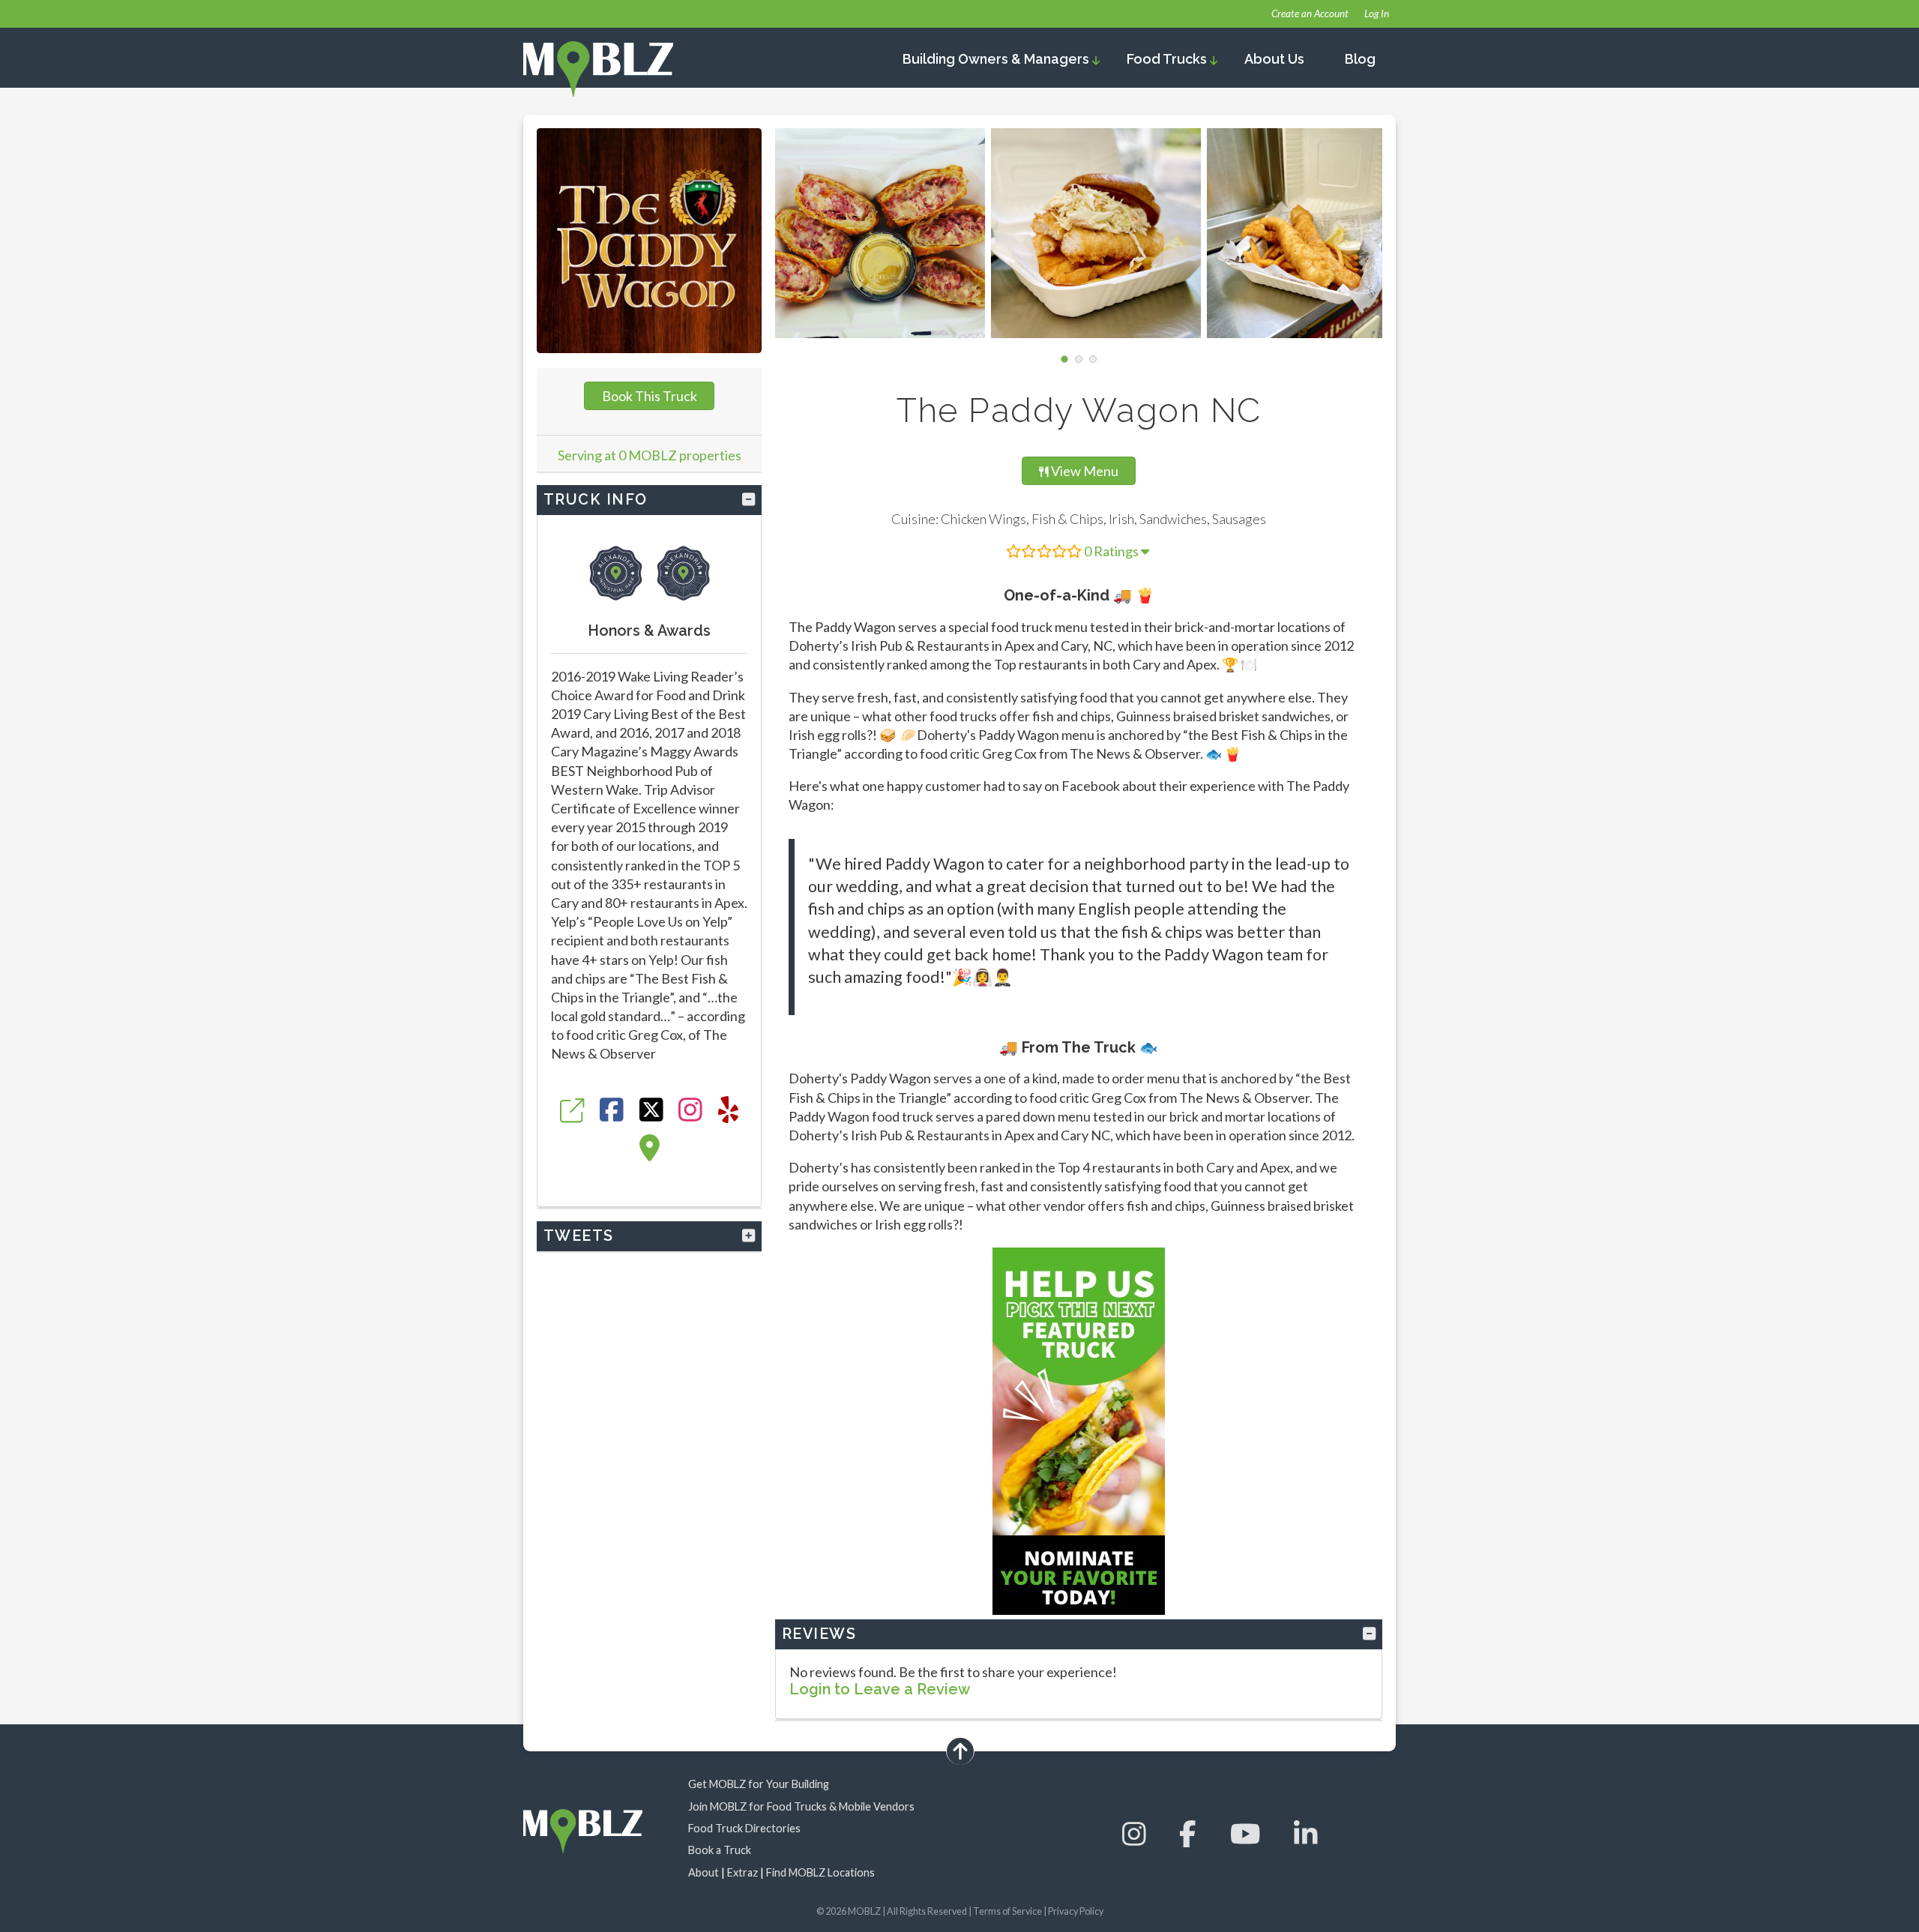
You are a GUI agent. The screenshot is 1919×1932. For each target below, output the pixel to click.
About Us (1274, 59)
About (704, 1872)
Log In (1377, 13)
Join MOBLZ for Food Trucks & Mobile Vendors (801, 1806)
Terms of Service (1007, 1911)
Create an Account (1310, 13)
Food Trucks (1168, 59)
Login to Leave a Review (880, 1689)
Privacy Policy (1076, 1911)
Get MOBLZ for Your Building (759, 1784)
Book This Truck (650, 396)
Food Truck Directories (744, 1828)
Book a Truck (720, 1850)
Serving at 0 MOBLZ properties (650, 455)
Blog (1360, 59)
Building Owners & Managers (997, 59)
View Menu (1087, 470)
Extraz (742, 1872)
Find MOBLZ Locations (820, 1872)
